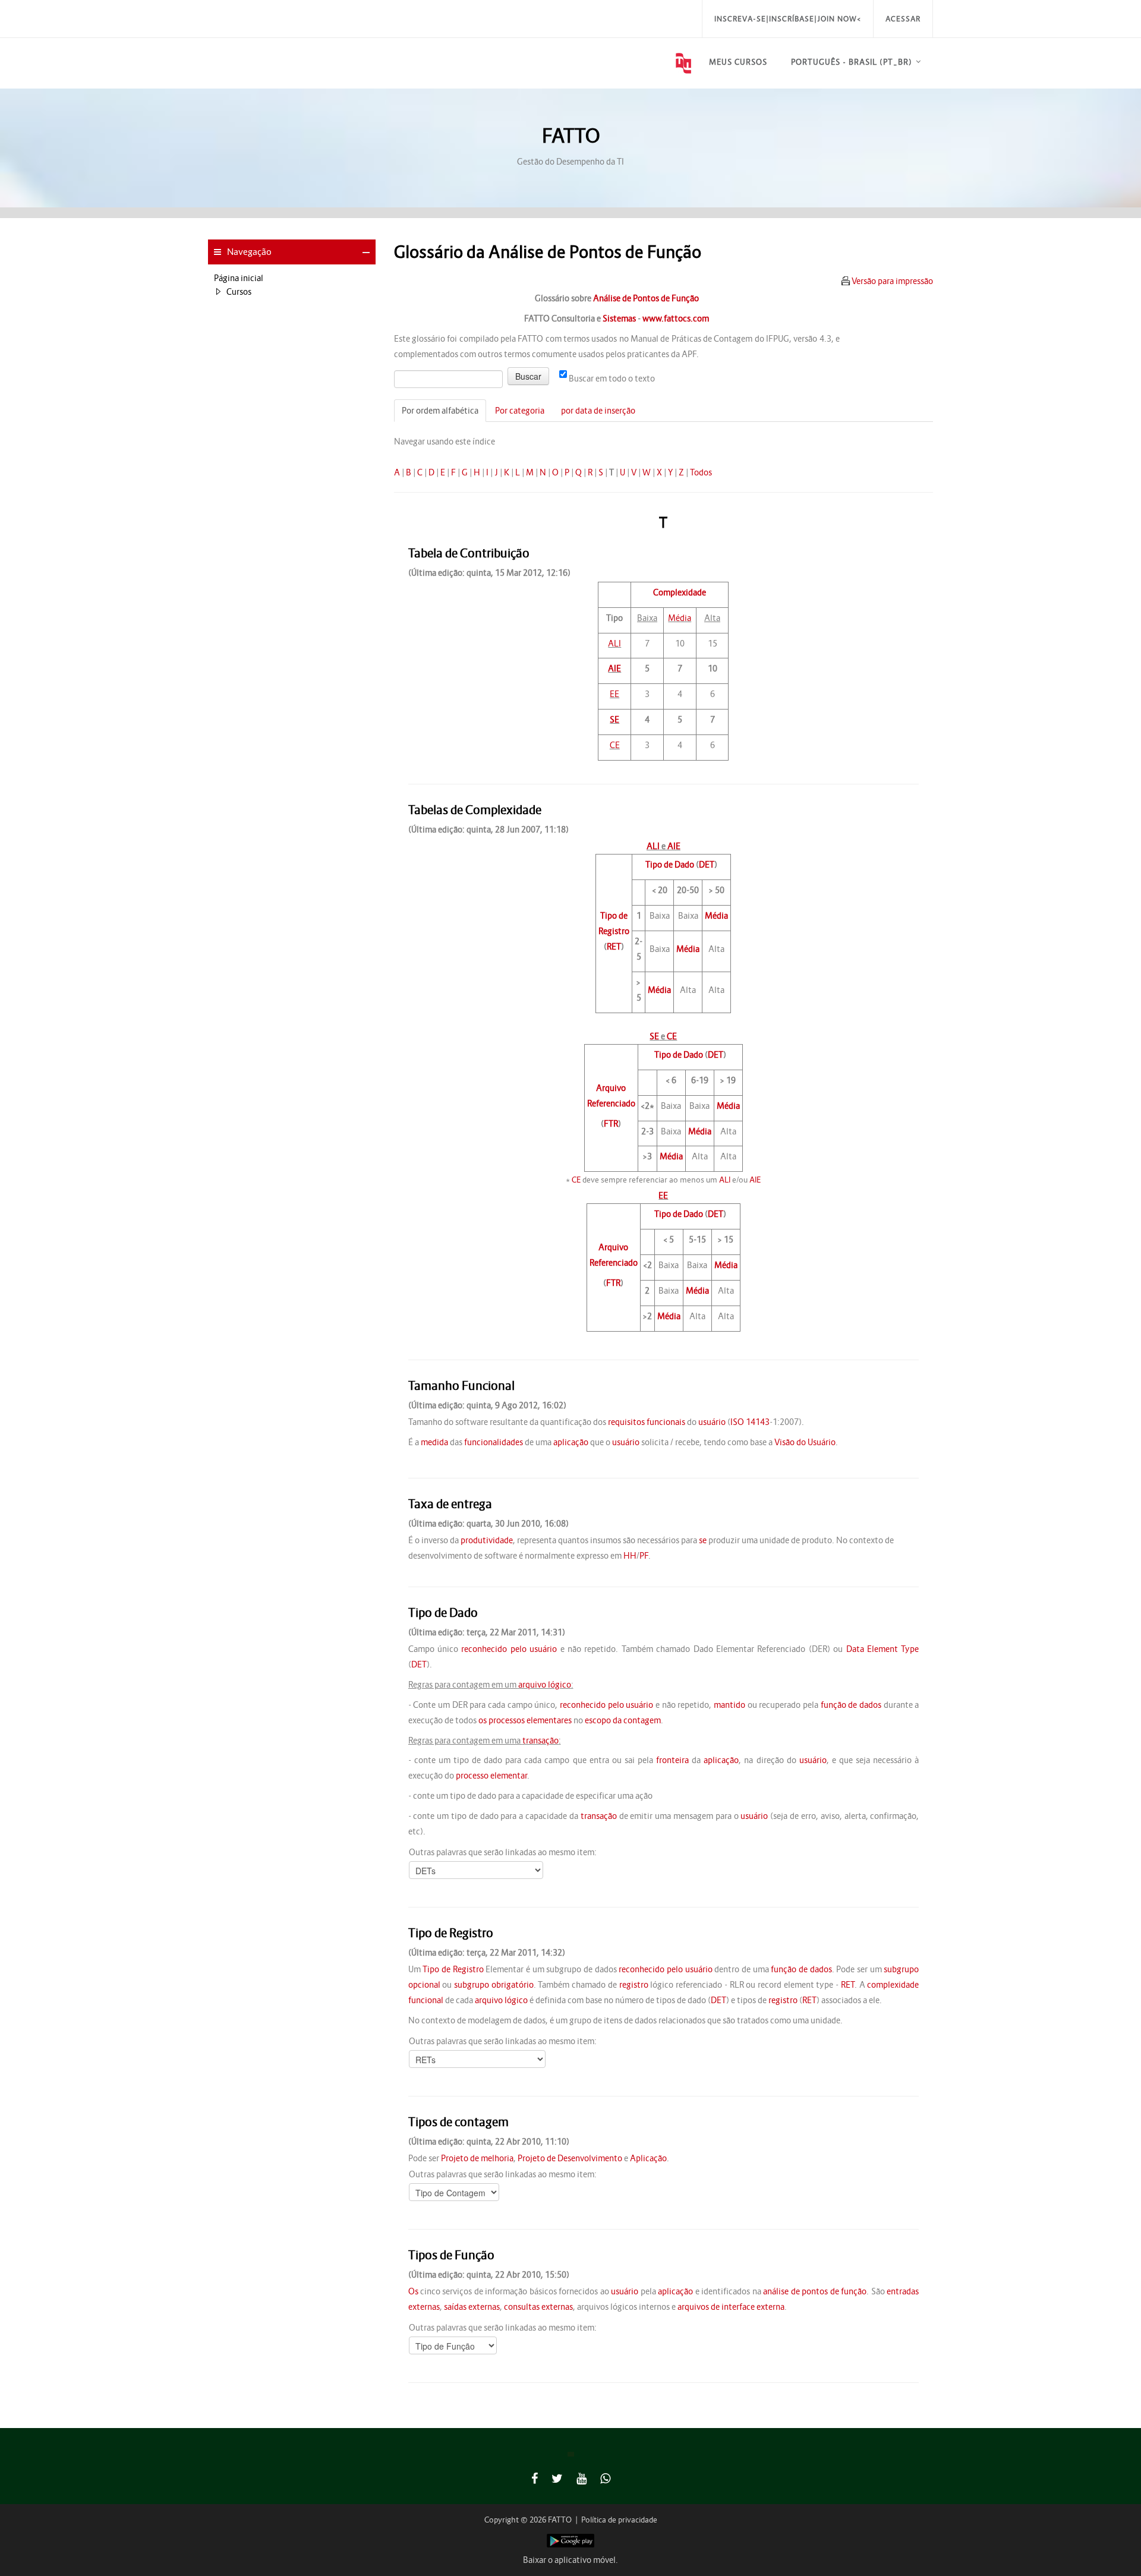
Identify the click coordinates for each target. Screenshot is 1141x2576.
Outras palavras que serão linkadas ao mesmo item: (503, 1852)
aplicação (571, 1442)
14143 (758, 1422)
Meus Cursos (738, 62)
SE (614, 720)
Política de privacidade (619, 2520)
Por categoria (520, 411)
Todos (701, 472)
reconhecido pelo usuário (509, 1649)
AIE (614, 669)
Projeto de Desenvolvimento (570, 2158)
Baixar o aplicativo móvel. (570, 2560)
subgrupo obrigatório (494, 1985)
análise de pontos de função (815, 2291)
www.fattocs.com (676, 319)
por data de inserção (598, 411)
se (703, 1540)
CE (615, 745)
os (483, 1720)
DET (707, 865)
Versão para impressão (892, 281)
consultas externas (538, 2307)
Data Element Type (883, 1649)
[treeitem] (292, 278)
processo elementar (491, 1776)
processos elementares (530, 1720)
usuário (712, 1422)
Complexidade (680, 592)
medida (434, 1442)
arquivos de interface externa (731, 2307)
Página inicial (239, 278)
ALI (614, 644)
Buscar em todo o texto (612, 379)
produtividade (487, 1540)
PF (644, 1556)
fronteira (672, 1760)
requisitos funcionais (647, 1422)
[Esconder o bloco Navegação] (366, 253)
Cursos (239, 292)
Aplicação (648, 2158)
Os (413, 2291)
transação (540, 1741)
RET (614, 947)
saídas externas (472, 2307)
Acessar (903, 19)
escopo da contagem (623, 1720)
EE (614, 694)
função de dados (851, 1705)
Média (680, 618)
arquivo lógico (545, 1685)
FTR (611, 1124)
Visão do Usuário (805, 1442)
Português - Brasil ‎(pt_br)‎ (852, 62)
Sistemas (619, 319)
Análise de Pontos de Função (646, 298)
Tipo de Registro (453, 1969)
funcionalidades (494, 1442)
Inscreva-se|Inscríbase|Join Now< (788, 19)
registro (634, 1985)
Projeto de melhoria (477, 2158)
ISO (737, 1422)
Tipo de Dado (670, 865)
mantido (729, 1705)
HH (630, 1556)
